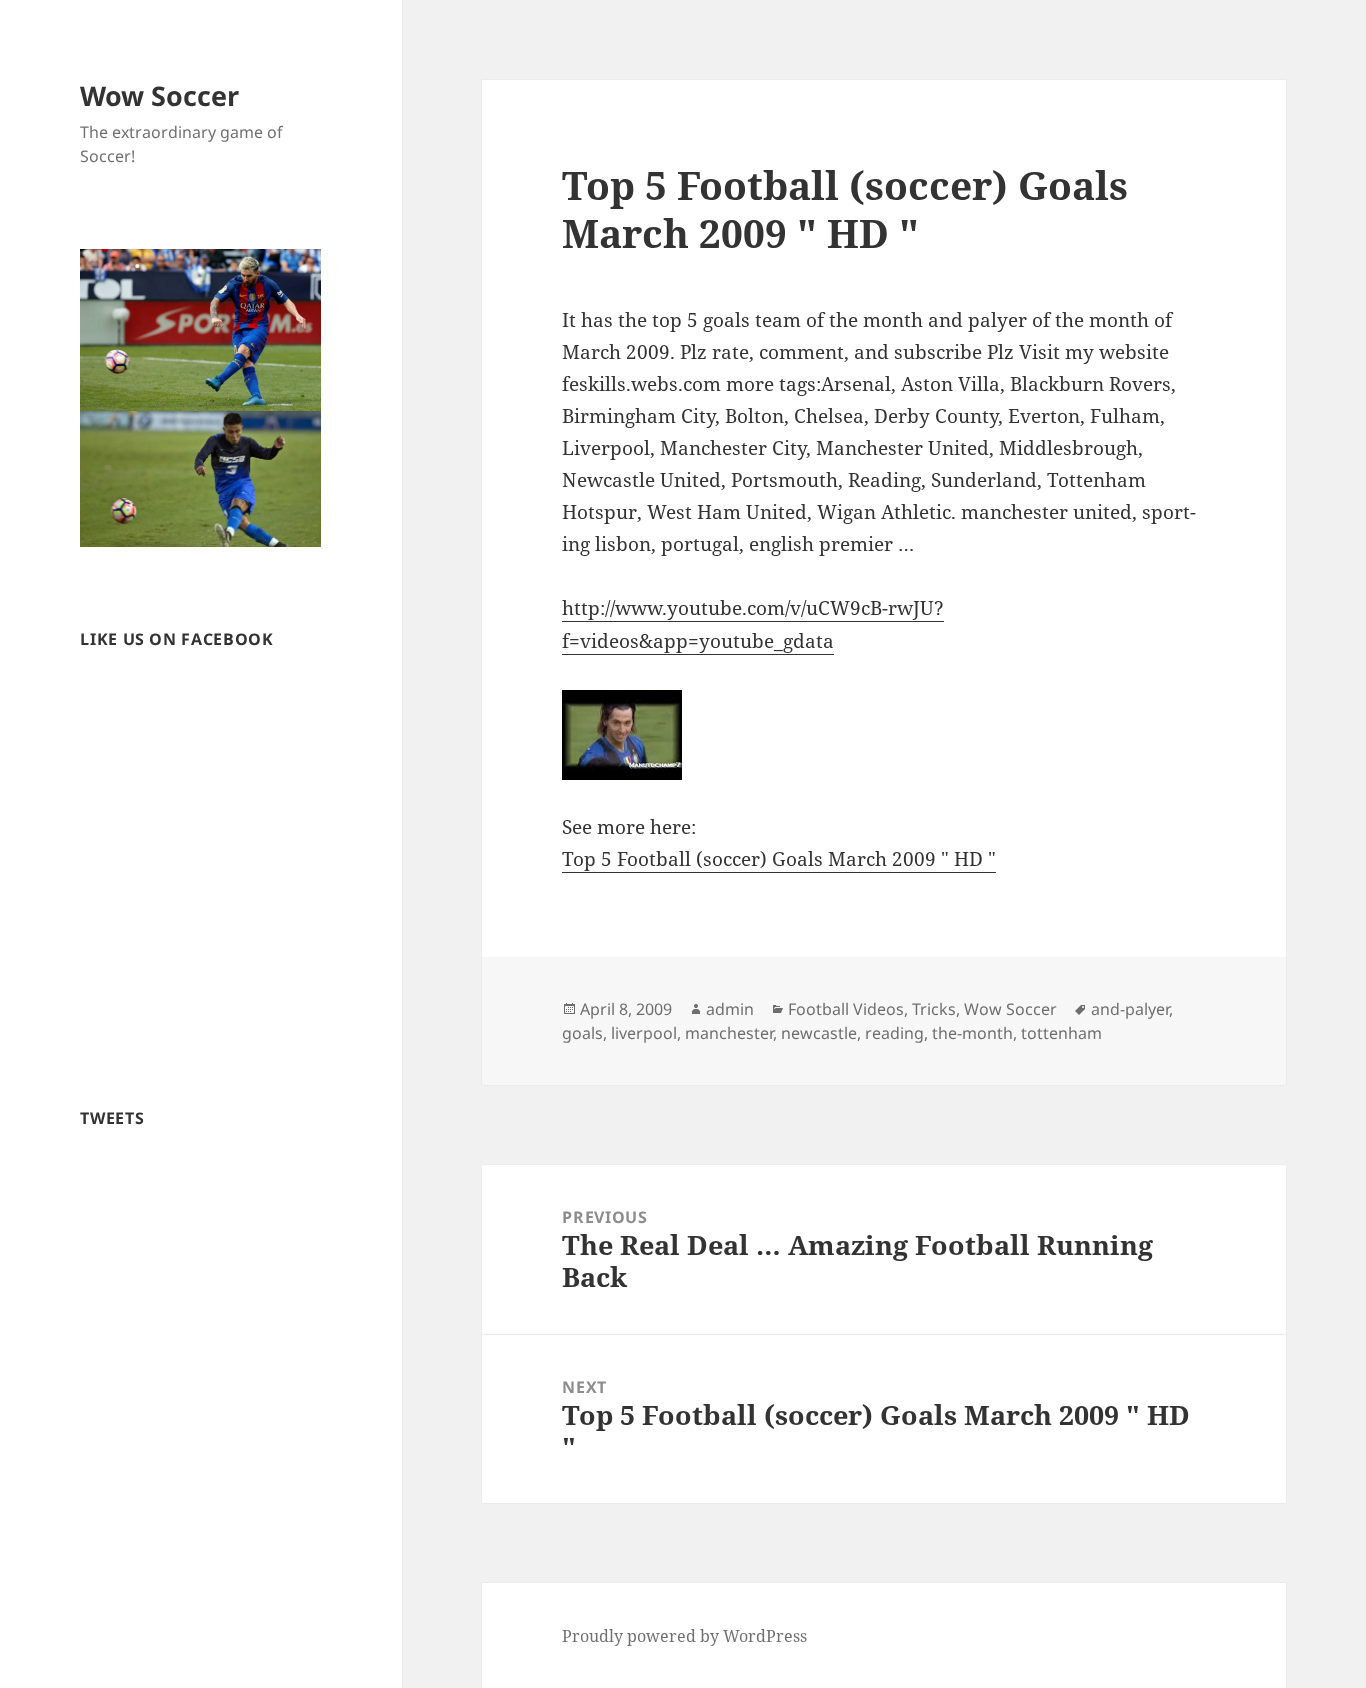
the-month (972, 1033)
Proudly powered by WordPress (684, 1636)
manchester (729, 1033)
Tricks (934, 1009)
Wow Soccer (159, 95)
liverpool (644, 1033)
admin (730, 1009)
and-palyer (1130, 1009)
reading (894, 1033)
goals (582, 1033)
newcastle (819, 1033)
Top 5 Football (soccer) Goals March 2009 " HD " (779, 859)
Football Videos (846, 1009)
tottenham (1061, 1033)
